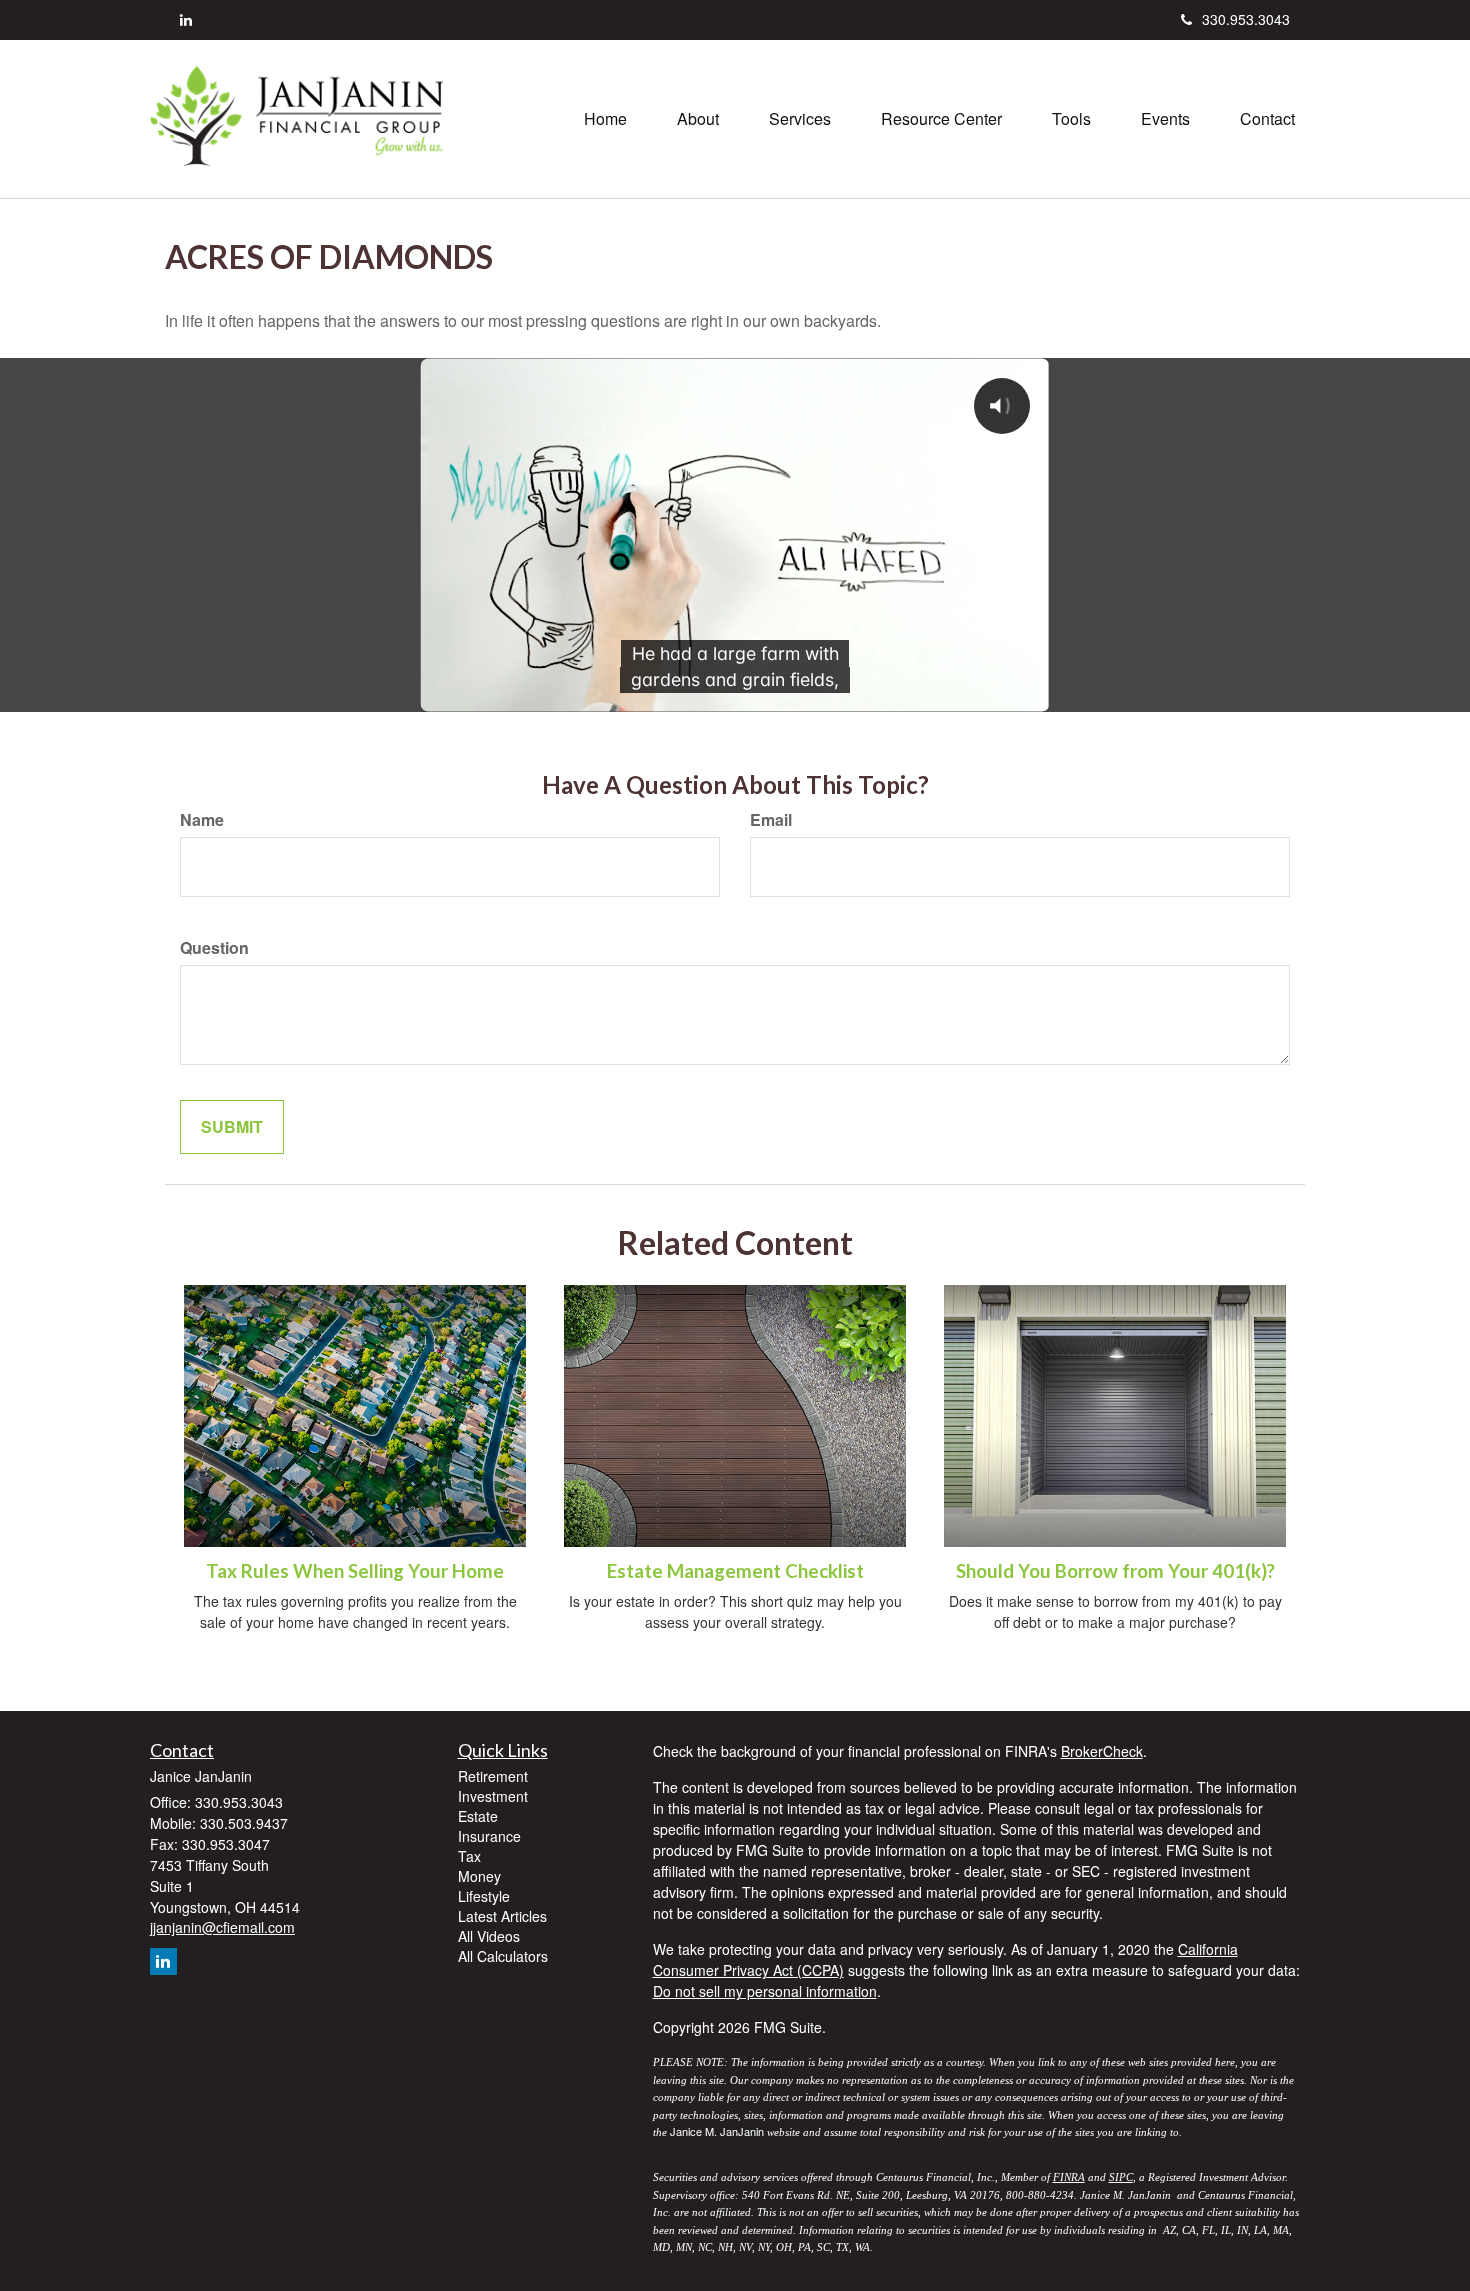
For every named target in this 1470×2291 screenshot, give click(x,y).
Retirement (493, 1776)
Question (214, 948)
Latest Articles (502, 1916)
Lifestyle (484, 1896)
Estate (478, 1816)
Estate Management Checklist (735, 1571)
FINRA (1069, 2177)
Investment (493, 1796)
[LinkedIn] (186, 19)
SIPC (1121, 2177)
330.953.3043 (1246, 19)
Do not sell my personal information (765, 1991)
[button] (698, 119)
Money (479, 1876)
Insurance (489, 1836)
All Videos (489, 1936)
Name (202, 820)
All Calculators (503, 1956)
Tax (469, 1856)
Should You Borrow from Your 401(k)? (1115, 1571)
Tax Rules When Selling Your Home (355, 1571)
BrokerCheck (1102, 1751)
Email (771, 820)
